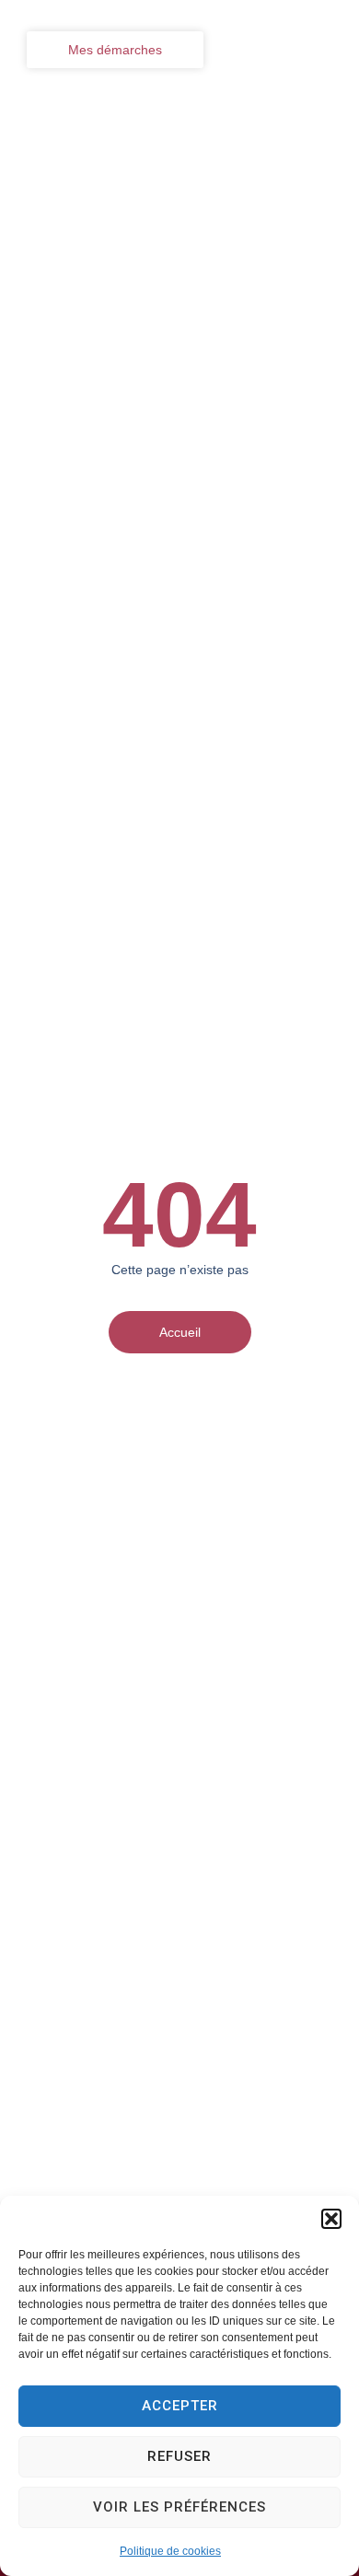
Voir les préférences (179, 2507)
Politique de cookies (170, 2551)
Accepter (180, 2406)
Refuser (179, 2456)
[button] (331, 2219)
